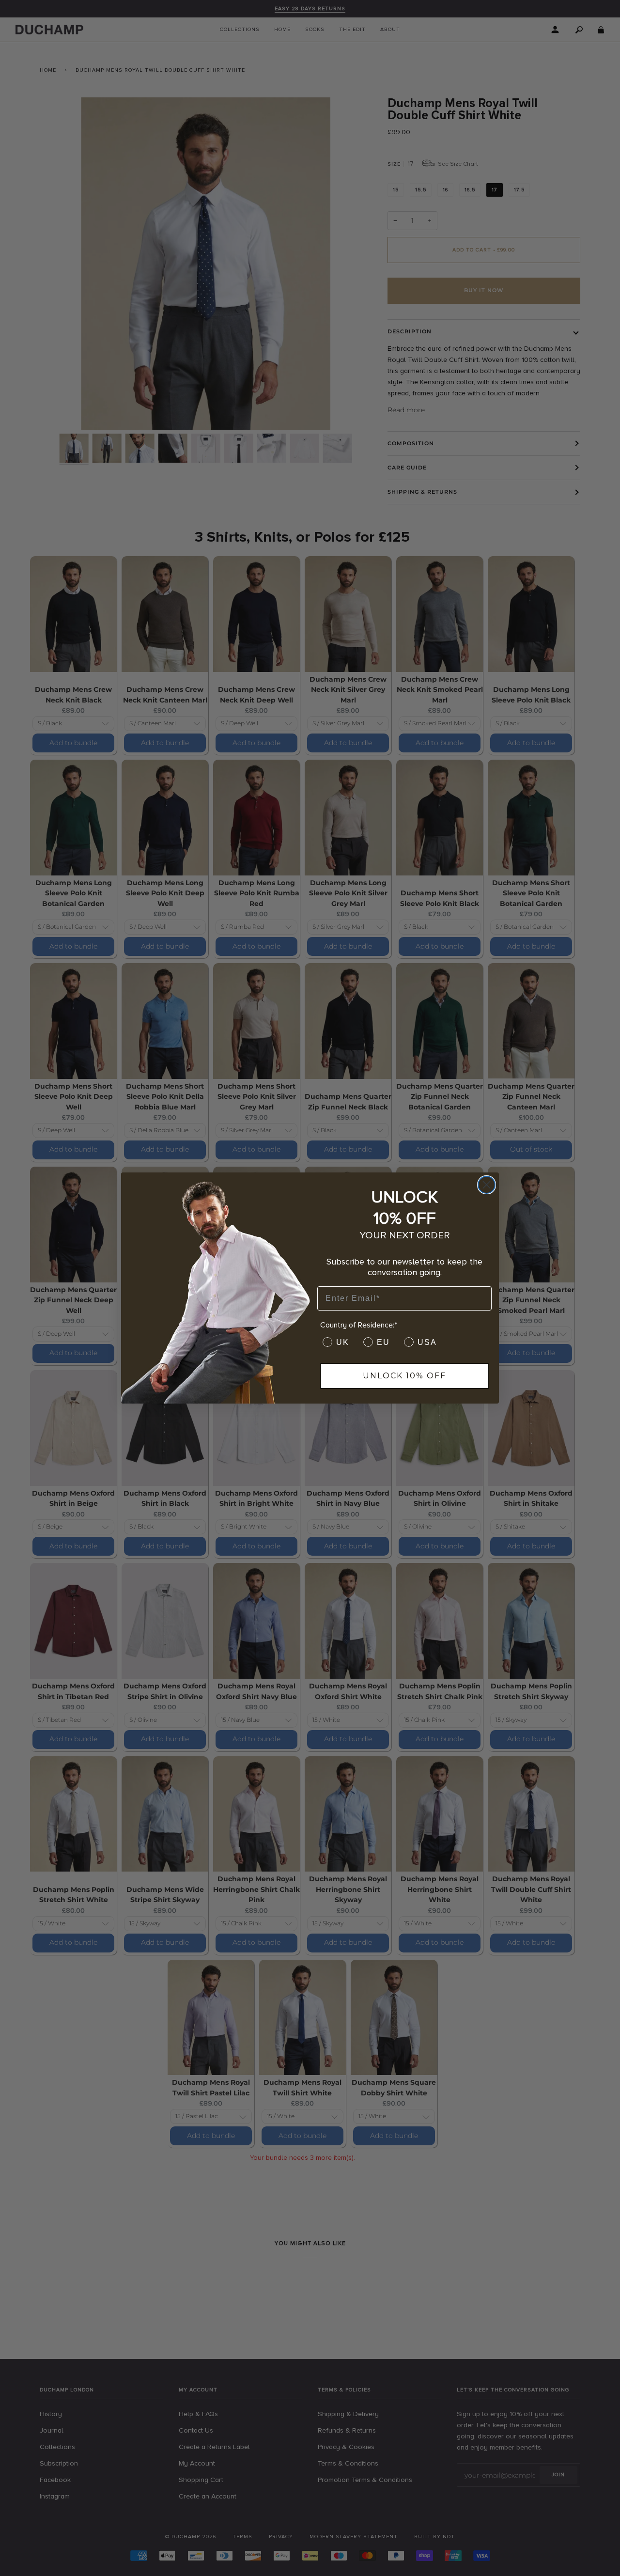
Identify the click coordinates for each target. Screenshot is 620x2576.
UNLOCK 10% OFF (404, 1376)
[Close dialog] (487, 1185)
